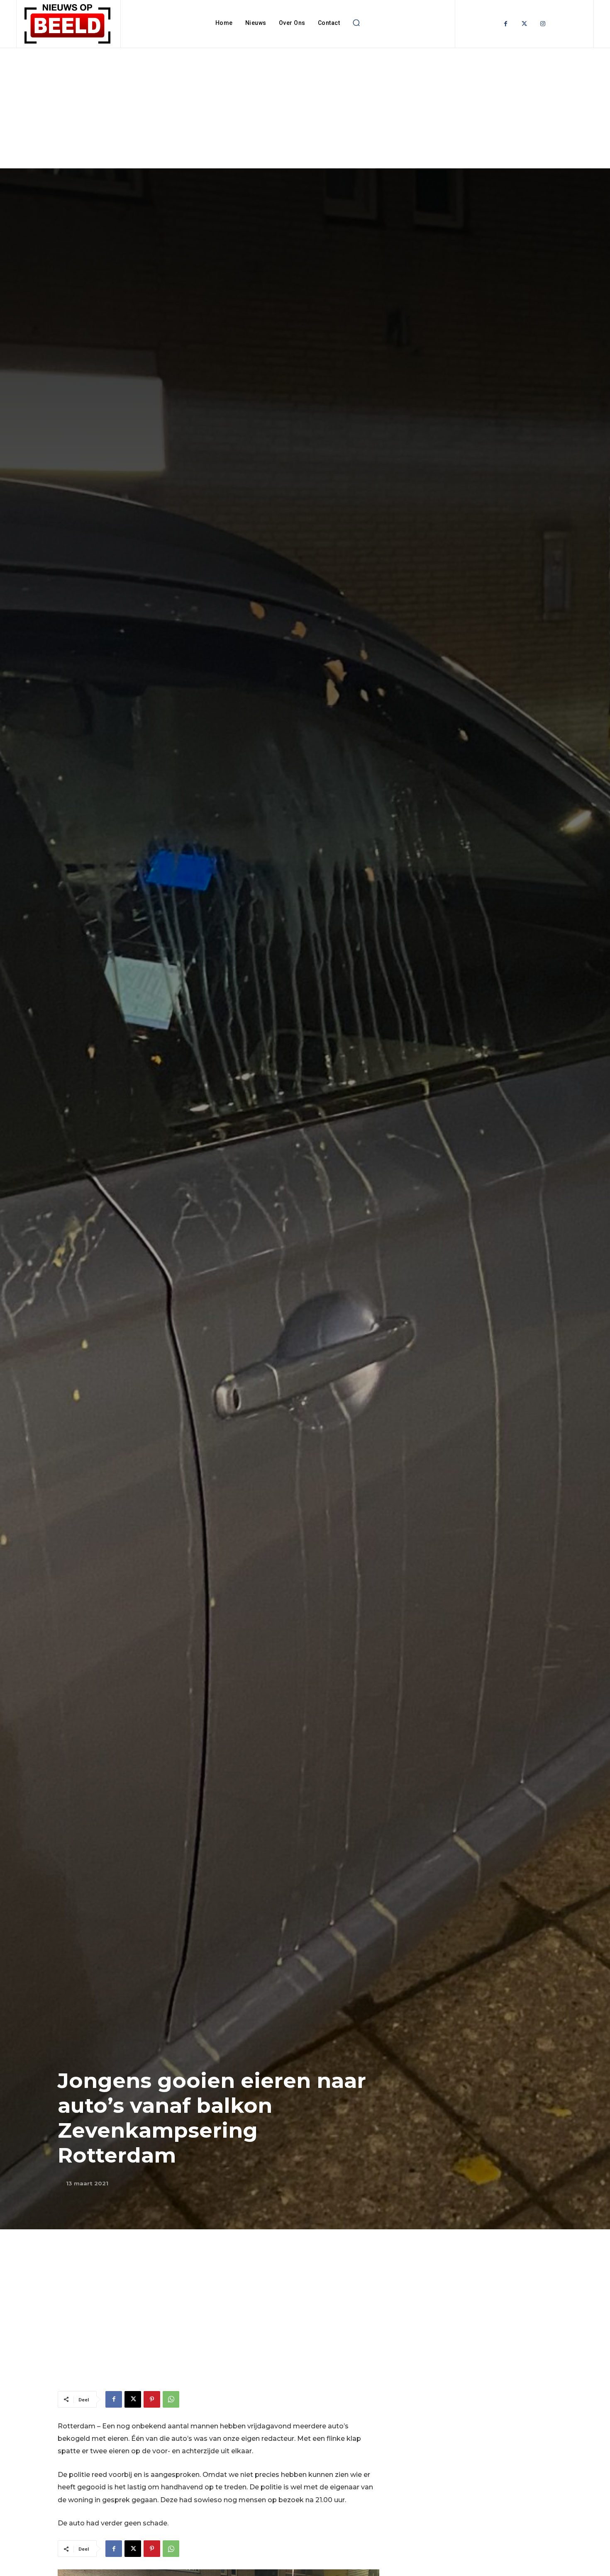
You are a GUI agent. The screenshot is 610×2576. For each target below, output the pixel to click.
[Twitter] (524, 24)
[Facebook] (506, 24)
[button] (356, 23)
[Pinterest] (152, 2399)
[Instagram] (543, 24)
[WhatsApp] (171, 2399)
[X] (133, 2399)
